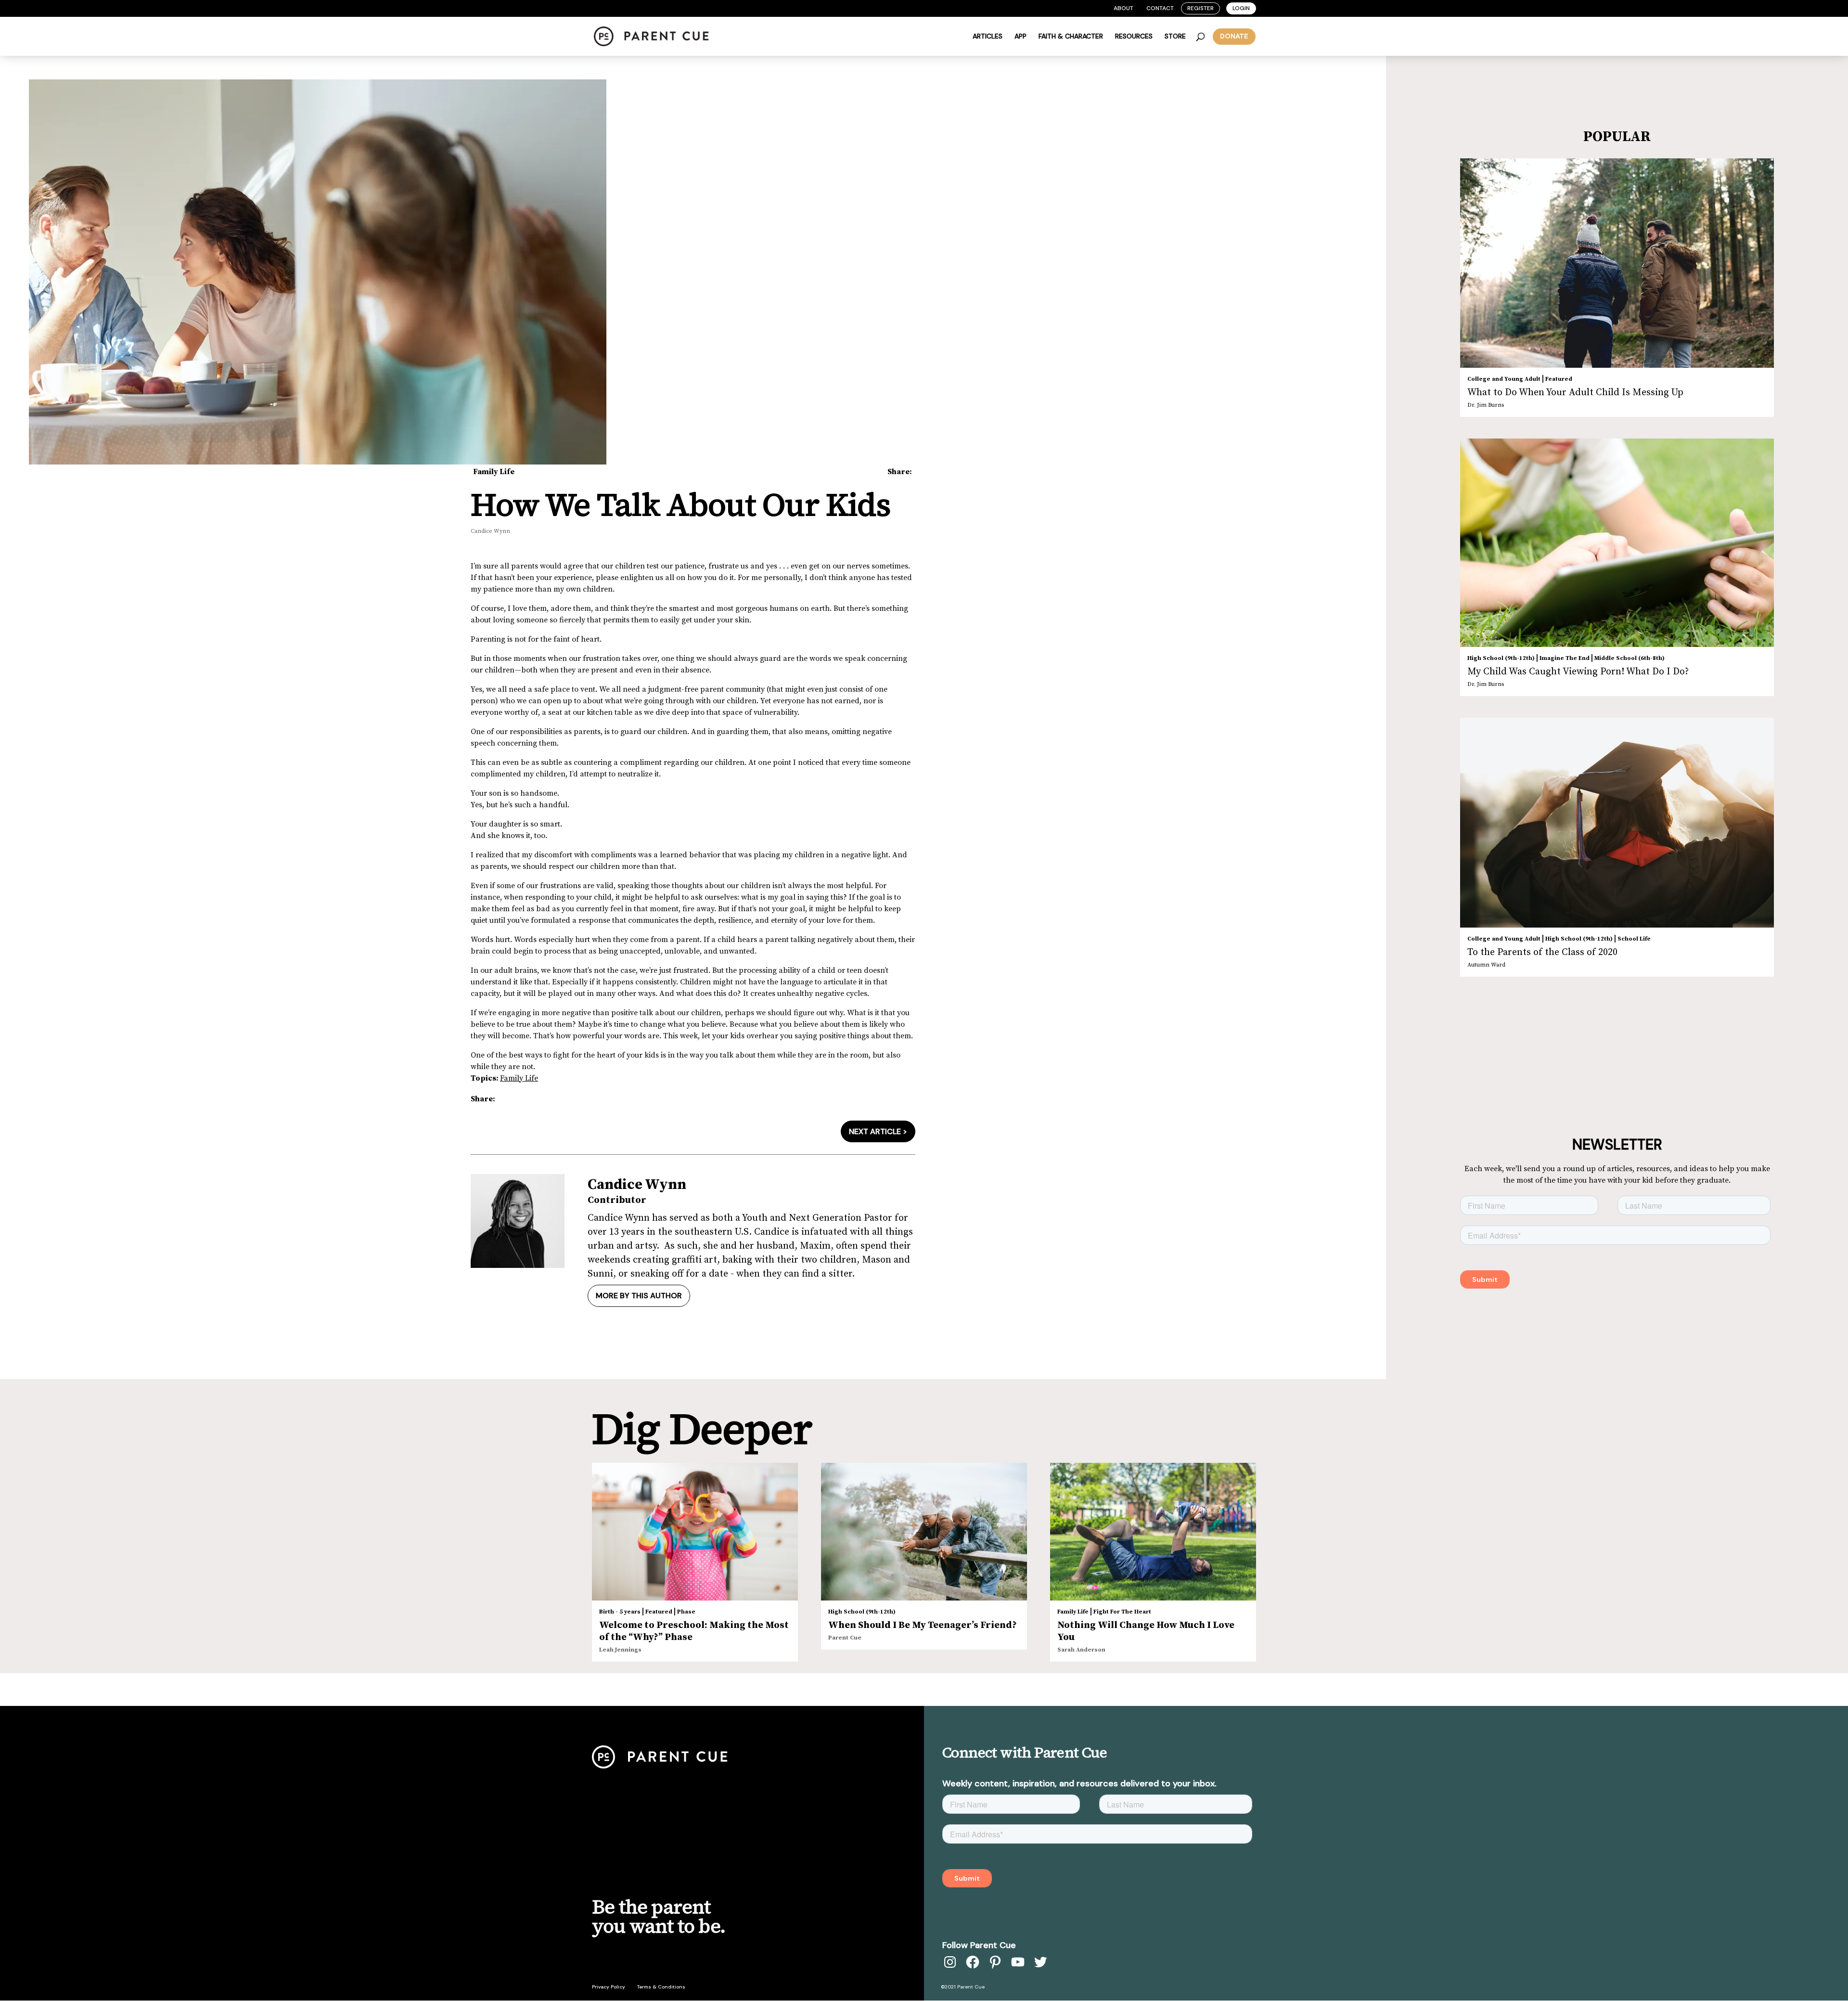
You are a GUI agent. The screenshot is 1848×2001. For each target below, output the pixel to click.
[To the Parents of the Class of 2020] (1617, 823)
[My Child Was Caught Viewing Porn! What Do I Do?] (1617, 542)
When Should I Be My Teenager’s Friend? (923, 1625)
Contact (1160, 8)
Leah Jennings (620, 1650)
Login (1241, 8)
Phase (686, 1612)
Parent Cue (845, 1638)
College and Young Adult (1504, 379)
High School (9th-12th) (1501, 658)
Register (1200, 8)
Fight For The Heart (1122, 1612)
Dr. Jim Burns (1486, 405)
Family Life (494, 472)
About (1123, 8)
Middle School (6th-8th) (1630, 658)
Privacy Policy (609, 1987)
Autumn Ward (1486, 965)
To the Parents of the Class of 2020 (1542, 952)
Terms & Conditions (661, 1987)
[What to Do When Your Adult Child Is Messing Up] (1617, 263)
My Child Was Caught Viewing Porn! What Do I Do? (1578, 672)
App (1020, 37)
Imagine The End (1565, 658)
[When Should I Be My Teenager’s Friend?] (924, 1531)
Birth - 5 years (620, 1612)
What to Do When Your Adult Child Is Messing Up (1575, 393)
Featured (1559, 379)
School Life (1634, 939)
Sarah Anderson (1081, 1650)
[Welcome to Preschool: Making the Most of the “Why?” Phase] (695, 1531)
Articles (988, 37)
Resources (1134, 37)
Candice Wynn (490, 531)
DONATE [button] (1234, 36)
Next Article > (878, 1131)
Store (1175, 37)
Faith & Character (1071, 37)
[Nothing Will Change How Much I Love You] (1153, 1531)
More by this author (639, 1296)
